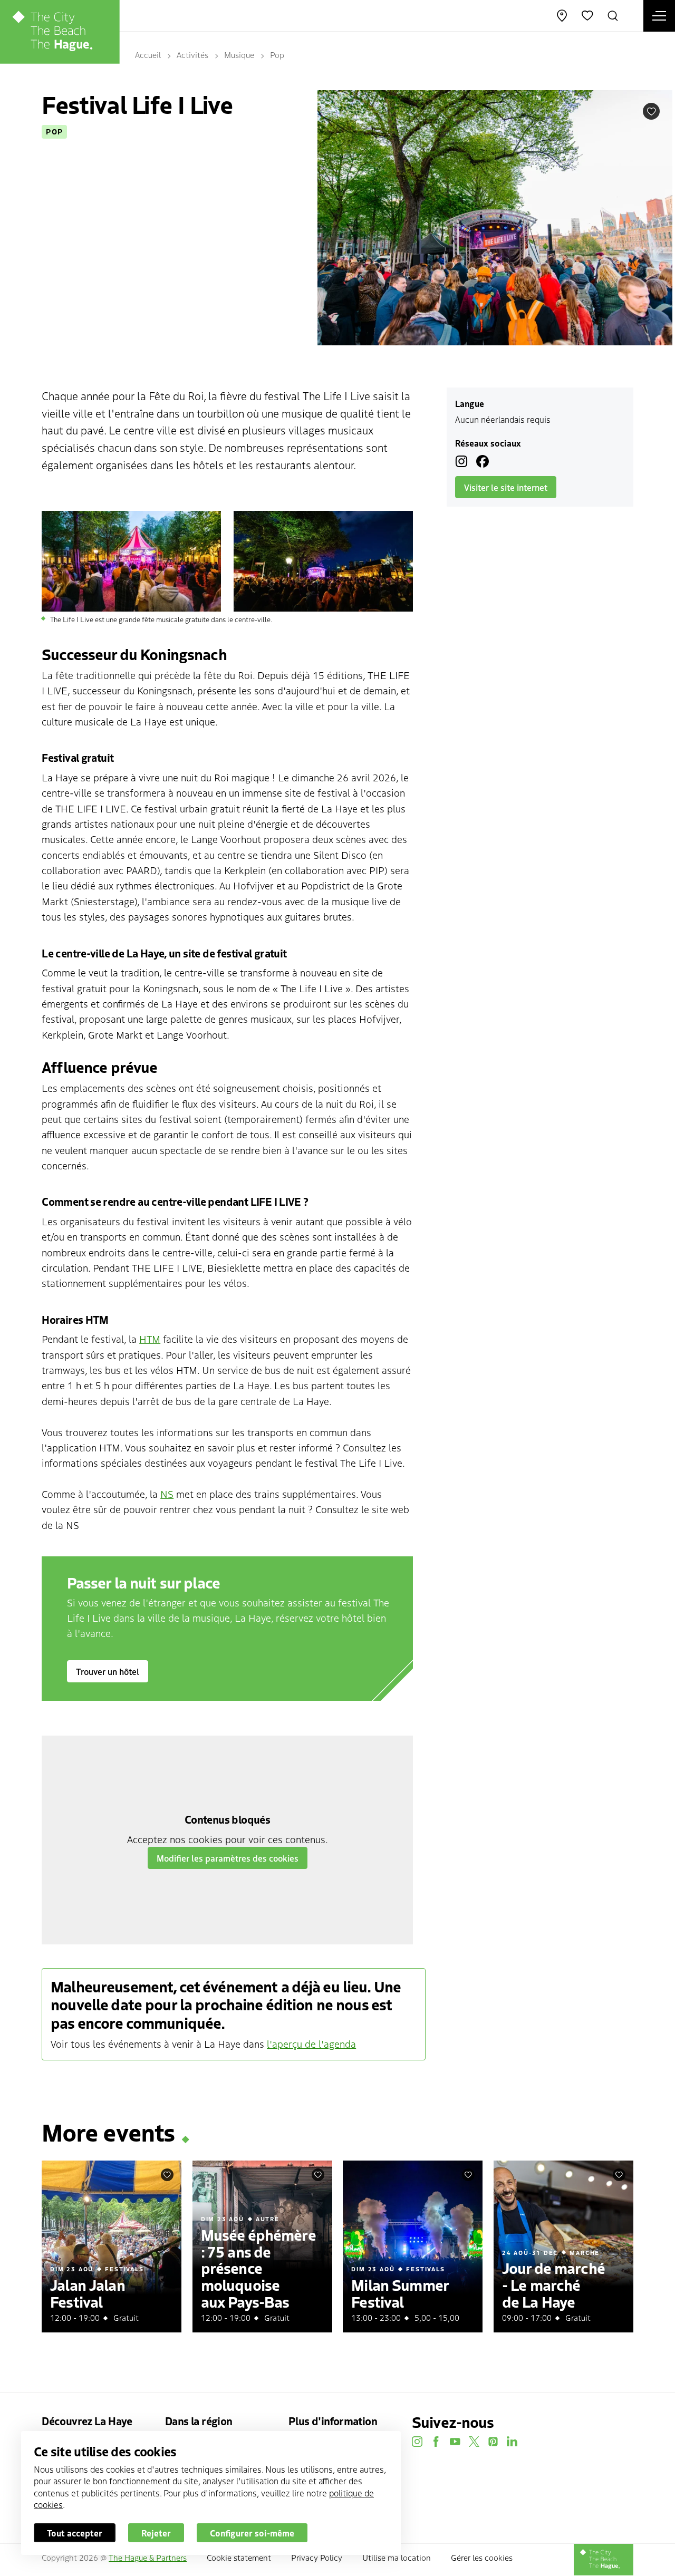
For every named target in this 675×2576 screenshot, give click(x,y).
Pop (277, 55)
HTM (150, 1339)
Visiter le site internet (506, 487)
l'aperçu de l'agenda (311, 2044)
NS (167, 1494)
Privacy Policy (317, 2557)
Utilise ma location (397, 2557)
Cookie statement (239, 2557)
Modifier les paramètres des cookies (228, 1858)
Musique (239, 55)
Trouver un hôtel (108, 1671)
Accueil (148, 55)
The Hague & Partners (148, 2557)
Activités (192, 55)
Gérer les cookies (482, 2557)
